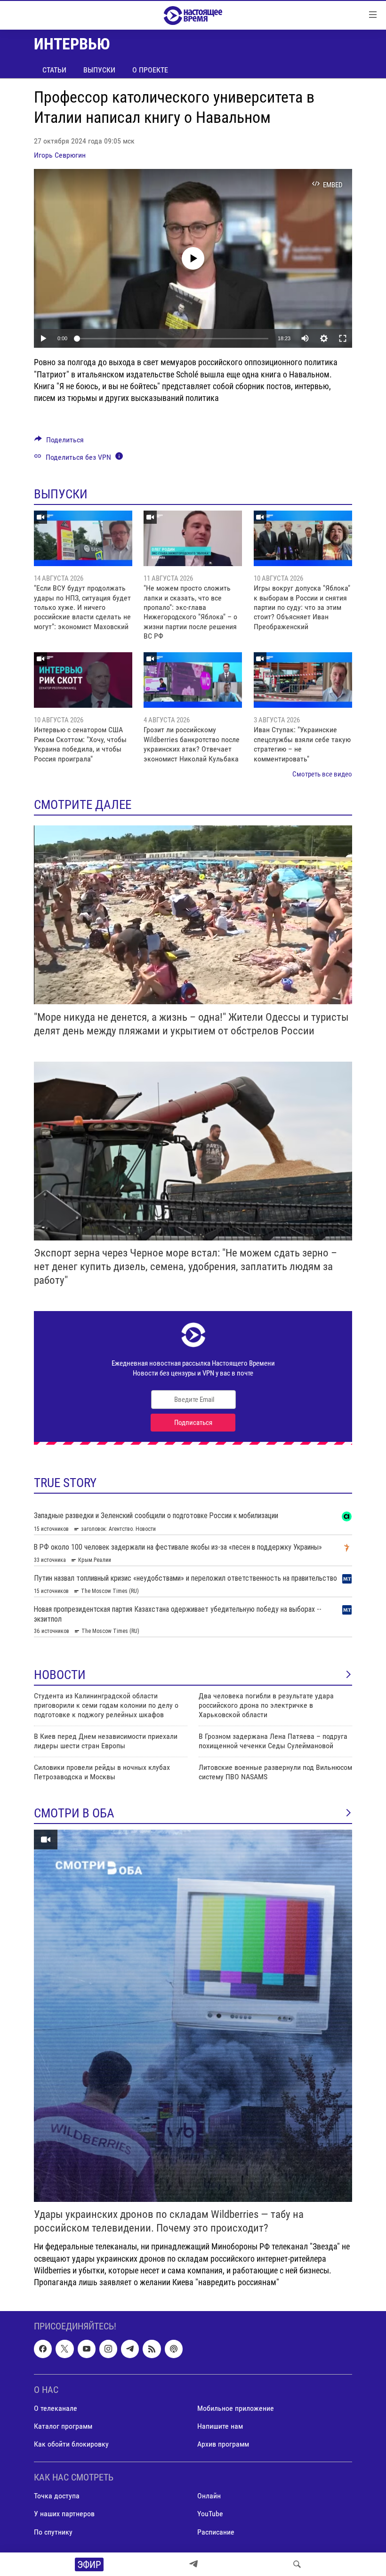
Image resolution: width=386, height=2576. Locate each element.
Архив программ (223, 2444)
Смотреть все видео (322, 774)
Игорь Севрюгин (60, 155)
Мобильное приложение (236, 2408)
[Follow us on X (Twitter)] (64, 2349)
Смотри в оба (74, 1813)
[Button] (59, 442)
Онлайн (209, 2496)
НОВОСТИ (60, 1675)
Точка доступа (57, 2496)
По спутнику (53, 2532)
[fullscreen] (343, 338)
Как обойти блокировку (71, 2444)
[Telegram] (193, 2564)
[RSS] (152, 2349)
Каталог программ (63, 2426)
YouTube (210, 2514)
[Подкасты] (174, 2349)
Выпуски (99, 70)
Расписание (216, 2532)
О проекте (150, 70)
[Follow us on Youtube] (87, 2349)
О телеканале (56, 2408)
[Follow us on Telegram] (130, 2349)
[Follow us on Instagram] (108, 2349)
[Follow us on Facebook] (43, 2349)
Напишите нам (220, 2426)
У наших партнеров (64, 2514)
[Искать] (297, 2564)
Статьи (54, 70)
